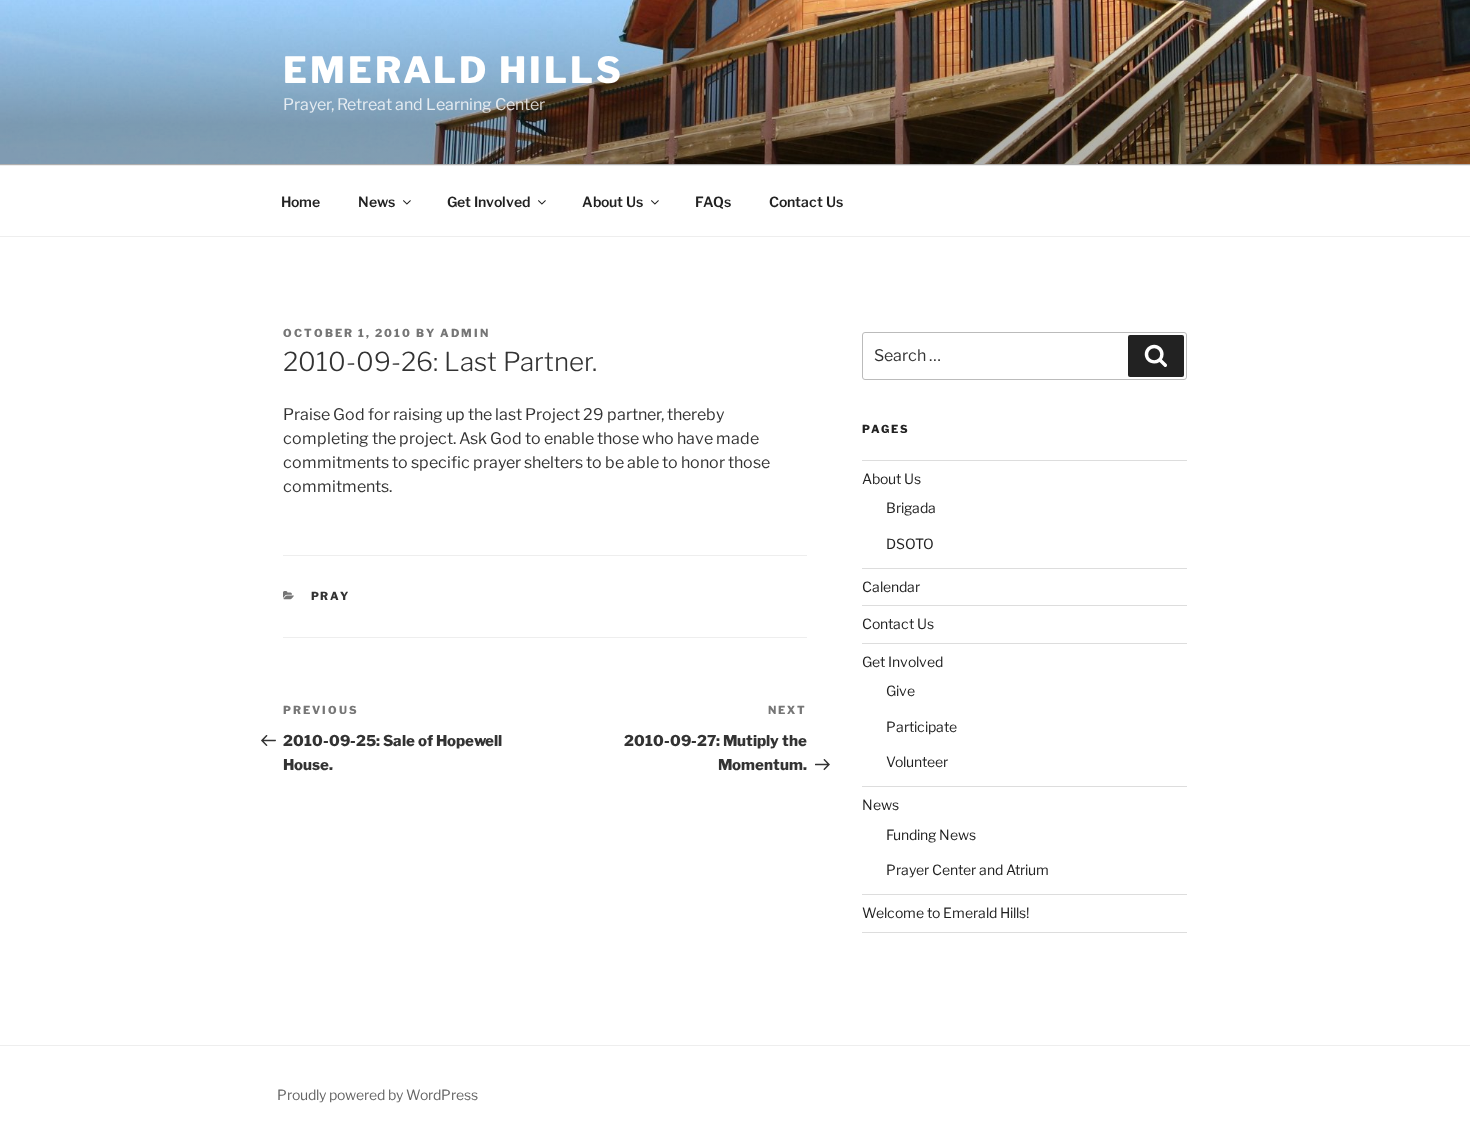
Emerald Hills (453, 70)
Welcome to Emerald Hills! (945, 912)
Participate (921, 726)
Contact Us (806, 201)
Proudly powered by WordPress (377, 1094)
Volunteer (917, 761)
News (376, 201)
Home (300, 201)
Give (900, 690)
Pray (331, 596)
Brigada (911, 507)
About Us (612, 201)
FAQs (713, 201)
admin (465, 333)
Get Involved (488, 201)
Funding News (931, 834)
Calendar (891, 586)
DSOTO (910, 543)
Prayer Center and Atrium (967, 869)
